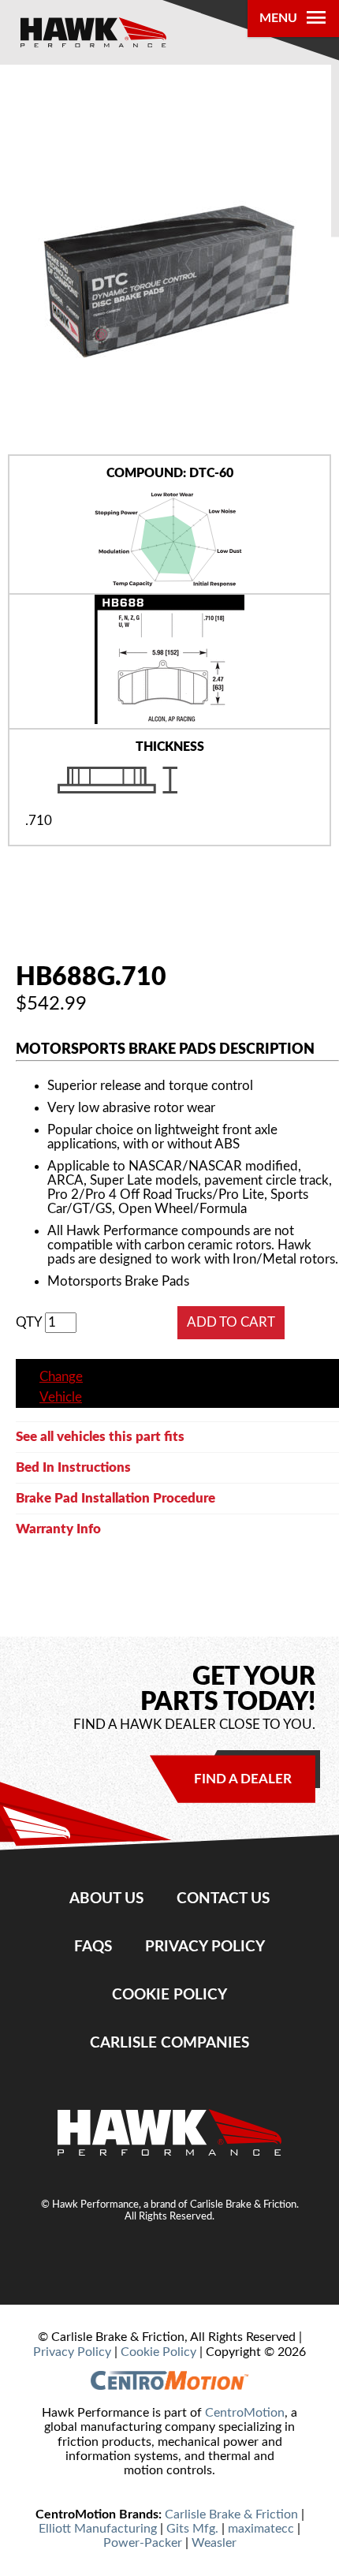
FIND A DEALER (243, 1779)
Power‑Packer (143, 2543)
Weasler (214, 2543)
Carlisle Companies (169, 2043)
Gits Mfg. (192, 2529)
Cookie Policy (169, 1995)
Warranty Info (58, 1529)
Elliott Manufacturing (98, 2529)
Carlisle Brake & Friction (231, 2514)
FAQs (93, 1947)
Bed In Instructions (73, 1467)
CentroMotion (245, 2413)
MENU (278, 18)
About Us (106, 1898)
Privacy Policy (205, 1947)
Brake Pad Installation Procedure (115, 1498)
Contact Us (223, 1898)
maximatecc (261, 2529)
